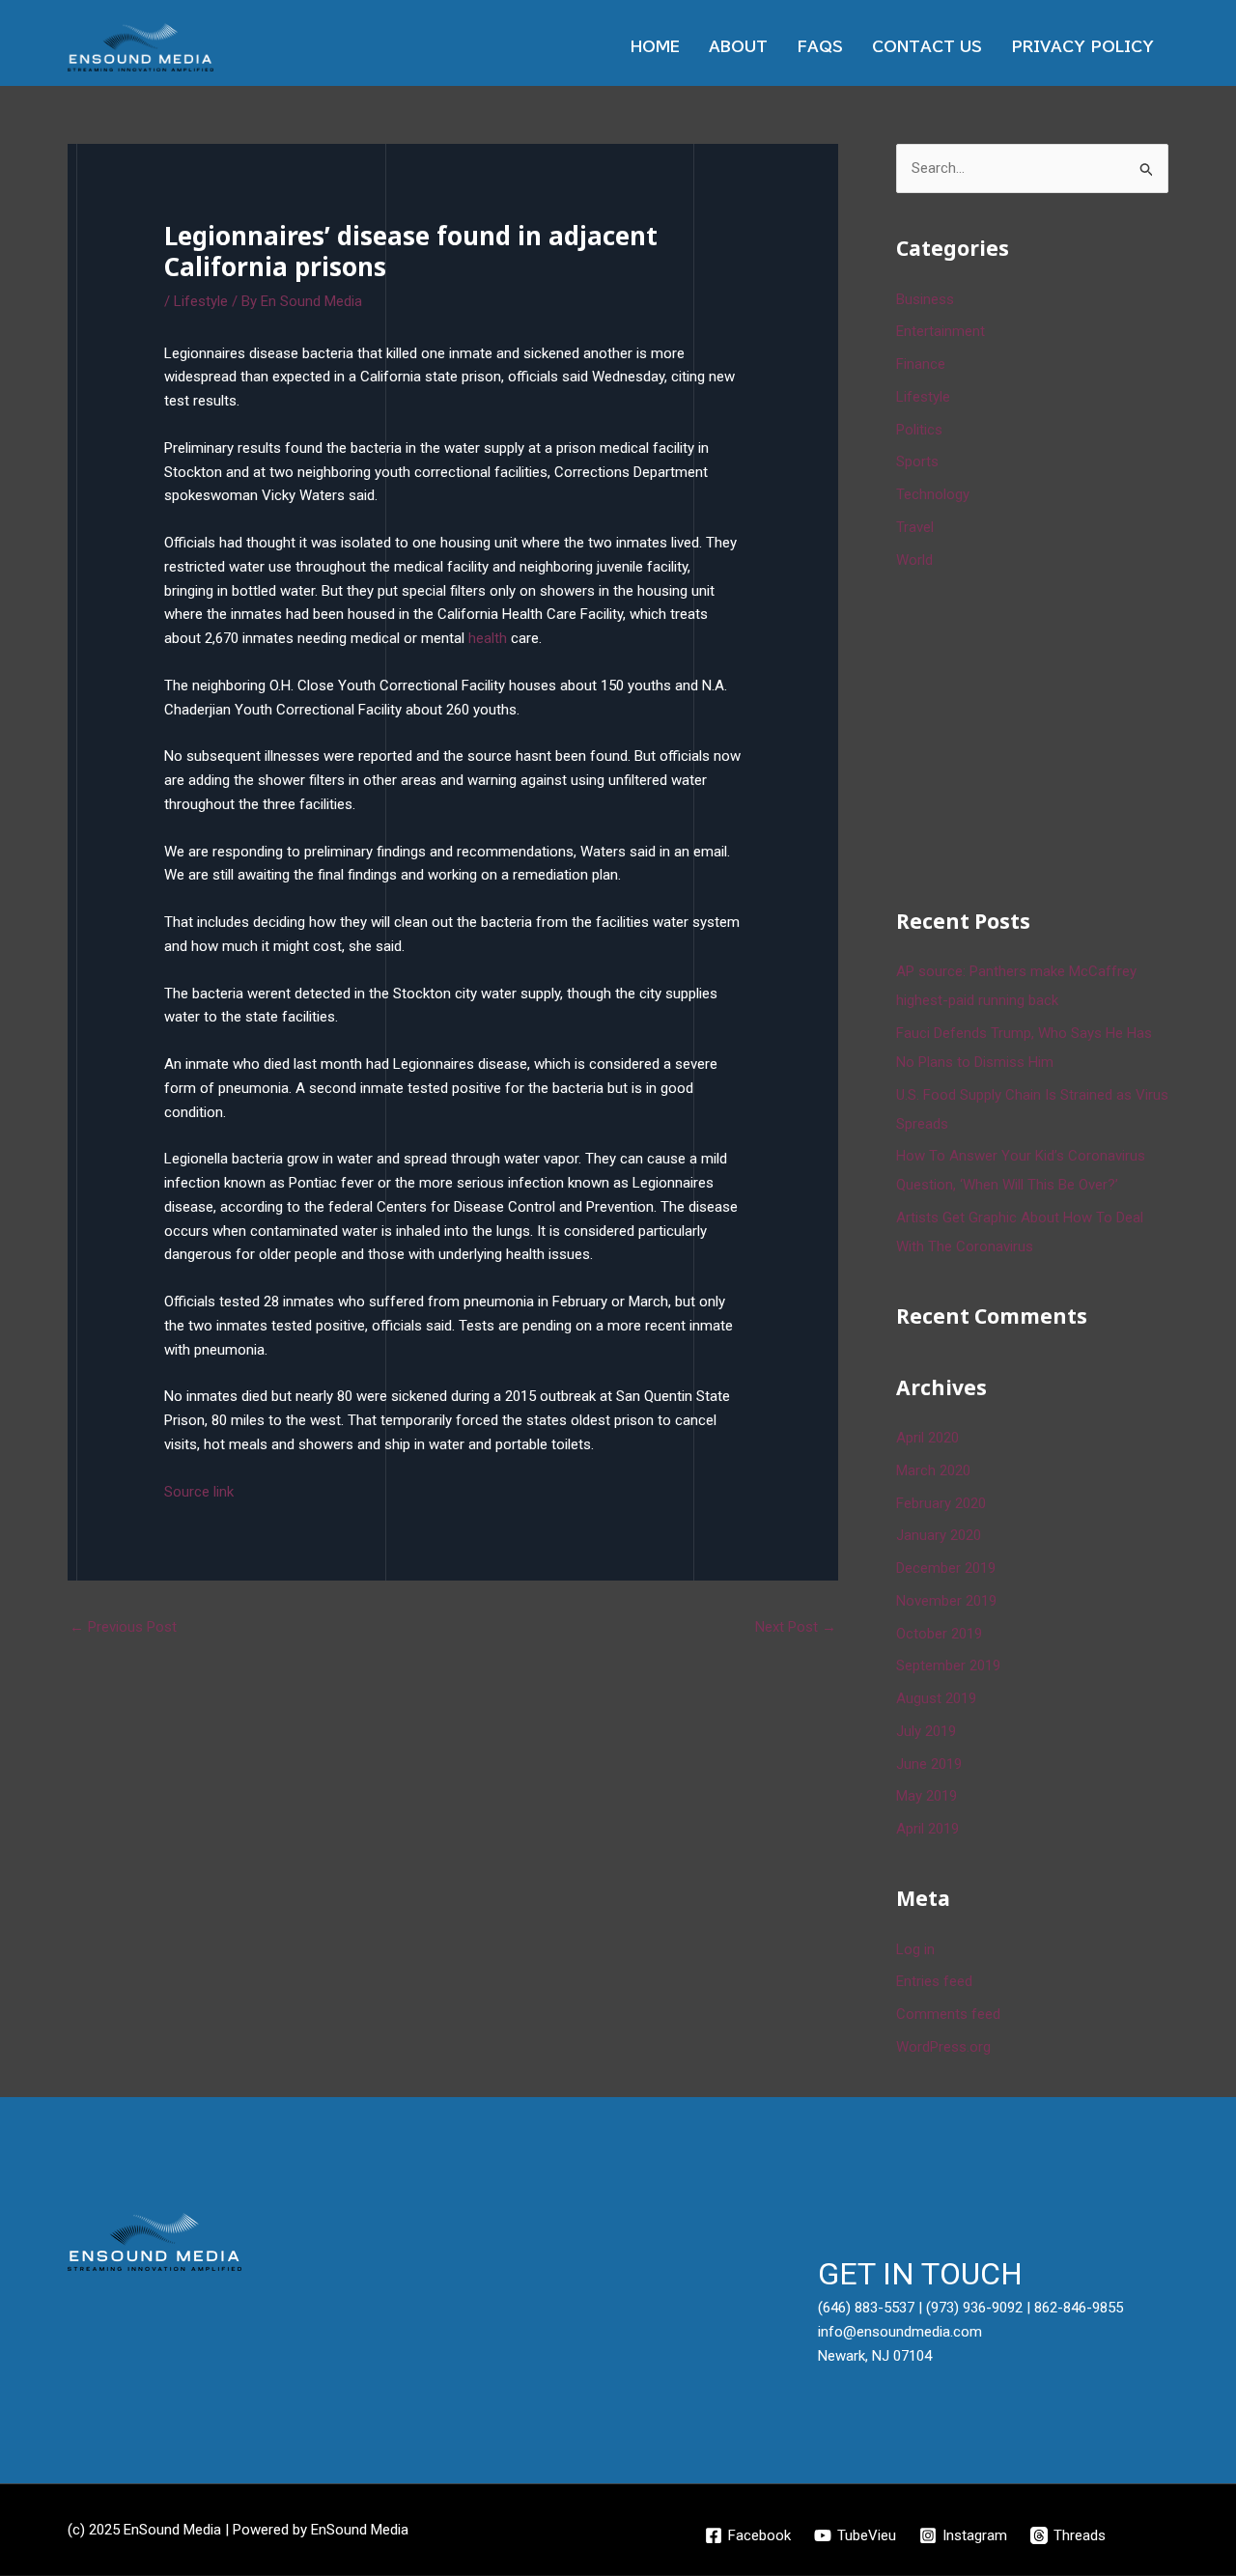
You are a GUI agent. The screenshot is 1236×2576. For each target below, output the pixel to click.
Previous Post (123, 1627)
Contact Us (927, 47)
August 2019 (936, 1698)
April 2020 (927, 1438)
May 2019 (927, 1796)
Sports (917, 462)
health (488, 638)
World (914, 560)
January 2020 (939, 1535)
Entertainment (941, 331)
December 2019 (946, 1568)
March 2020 (933, 1470)
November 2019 (946, 1601)
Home (655, 47)
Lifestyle (201, 301)
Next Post (796, 1627)
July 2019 (926, 1731)
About (738, 47)
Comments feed (948, 2014)
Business (925, 299)
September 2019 (948, 1666)
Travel (915, 527)
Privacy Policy (1082, 47)
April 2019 (927, 1829)
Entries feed (934, 1981)
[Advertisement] (1041, 736)
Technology (933, 494)
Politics (919, 430)
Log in (915, 1949)
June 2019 (929, 1764)
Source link (199, 1492)
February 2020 (941, 1503)
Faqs (820, 47)
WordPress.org (943, 2047)
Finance (921, 364)
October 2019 (939, 1634)
